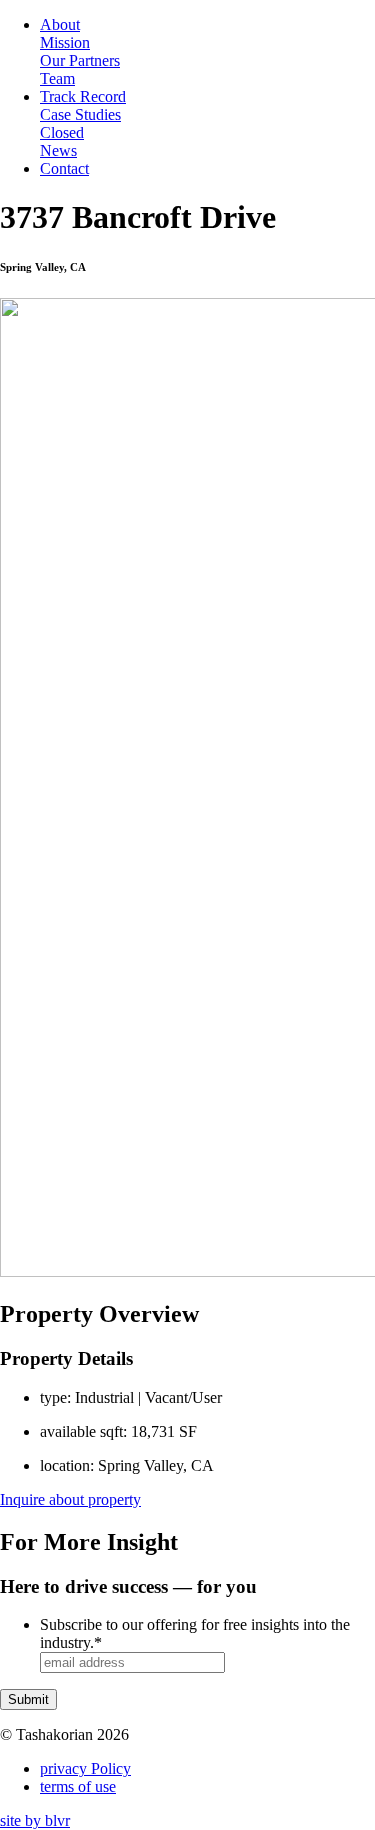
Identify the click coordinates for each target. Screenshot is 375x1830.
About (60, 24)
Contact (64, 168)
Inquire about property (70, 1499)
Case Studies (80, 114)
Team (57, 78)
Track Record (83, 96)
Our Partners (80, 60)
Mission (65, 42)
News (58, 150)
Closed (62, 132)
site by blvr (35, 1820)
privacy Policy (85, 1768)
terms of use (78, 1786)
